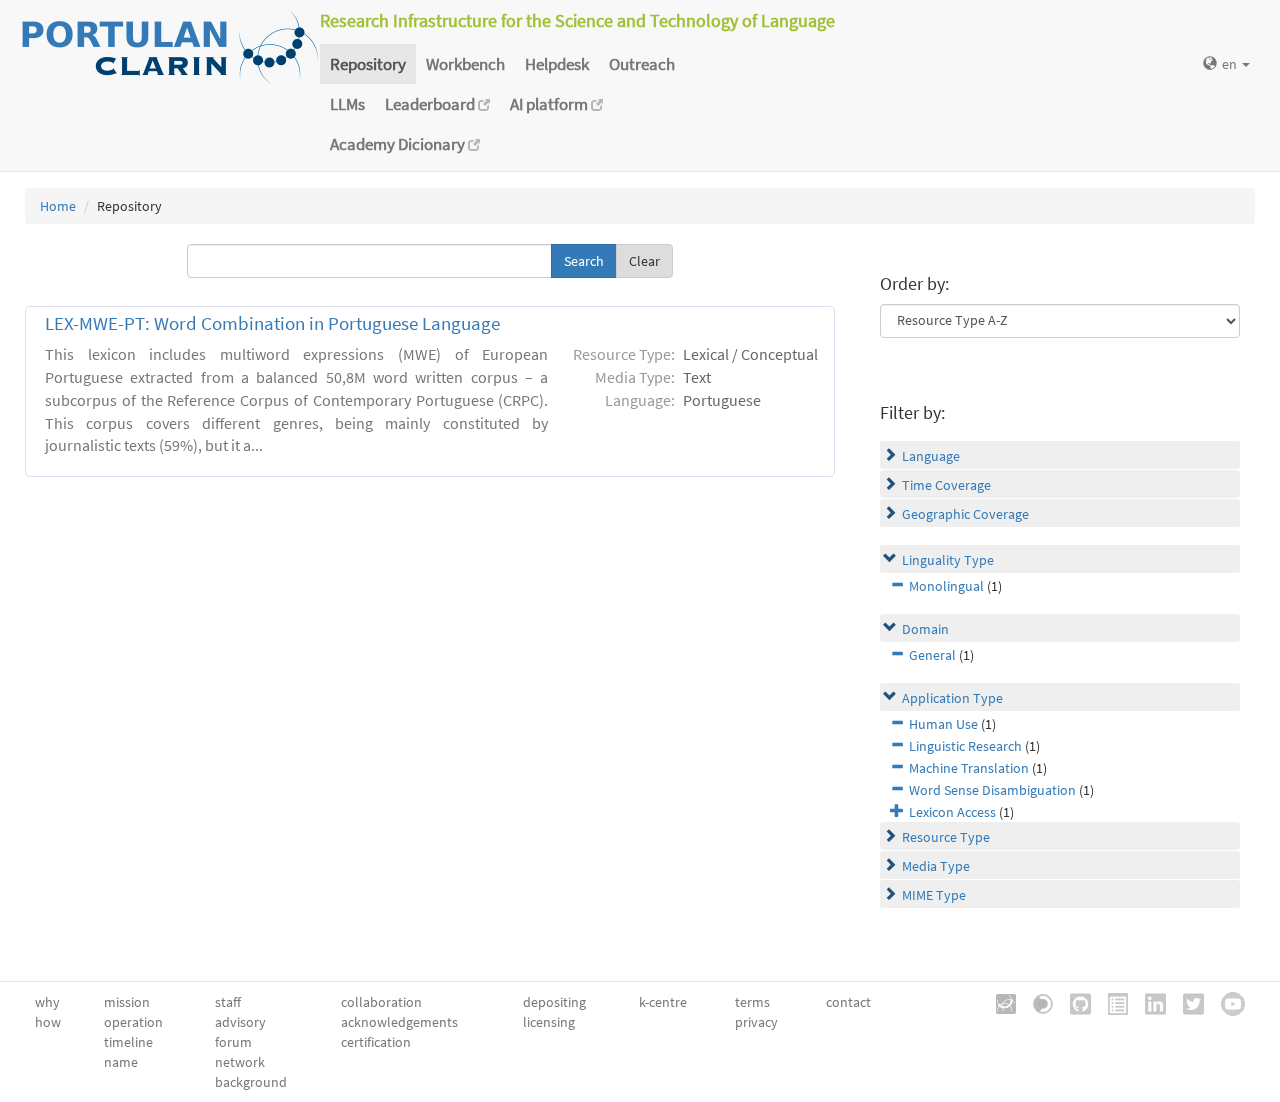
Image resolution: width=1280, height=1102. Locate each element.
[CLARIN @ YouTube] (1226, 1002)
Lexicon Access (952, 812)
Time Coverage (946, 485)
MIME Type (934, 895)
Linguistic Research (965, 746)
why (47, 1002)
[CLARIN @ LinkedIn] (1148, 1002)
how (48, 1022)
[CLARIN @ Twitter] (1186, 1002)
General (932, 655)
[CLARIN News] (1111, 1002)
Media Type (936, 866)
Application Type (952, 698)
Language (931, 456)
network (240, 1062)
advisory (240, 1022)
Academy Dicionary (399, 144)
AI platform (550, 104)
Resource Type (946, 837)
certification (376, 1042)
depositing (554, 1002)
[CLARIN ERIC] (999, 1002)
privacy (756, 1022)
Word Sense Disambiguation (992, 790)
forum (233, 1042)
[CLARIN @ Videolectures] (1036, 1002)
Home (58, 206)
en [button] (1231, 64)
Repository (368, 64)
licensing (549, 1022)
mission (127, 1002)
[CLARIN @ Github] (1073, 1002)
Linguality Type (948, 560)
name (121, 1062)
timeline (128, 1042)
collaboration (381, 1002)
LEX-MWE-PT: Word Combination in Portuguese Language (272, 323)
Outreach (642, 64)
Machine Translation (969, 768)
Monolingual (946, 586)
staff (228, 1002)
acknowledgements (399, 1022)
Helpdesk (557, 64)
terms (752, 1002)
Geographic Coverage (965, 514)
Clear (644, 261)
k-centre (663, 1002)
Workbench (465, 64)
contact (848, 1002)
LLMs (347, 104)
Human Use (943, 724)
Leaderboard (431, 104)
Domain (925, 629)
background (251, 1082)
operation (133, 1022)
